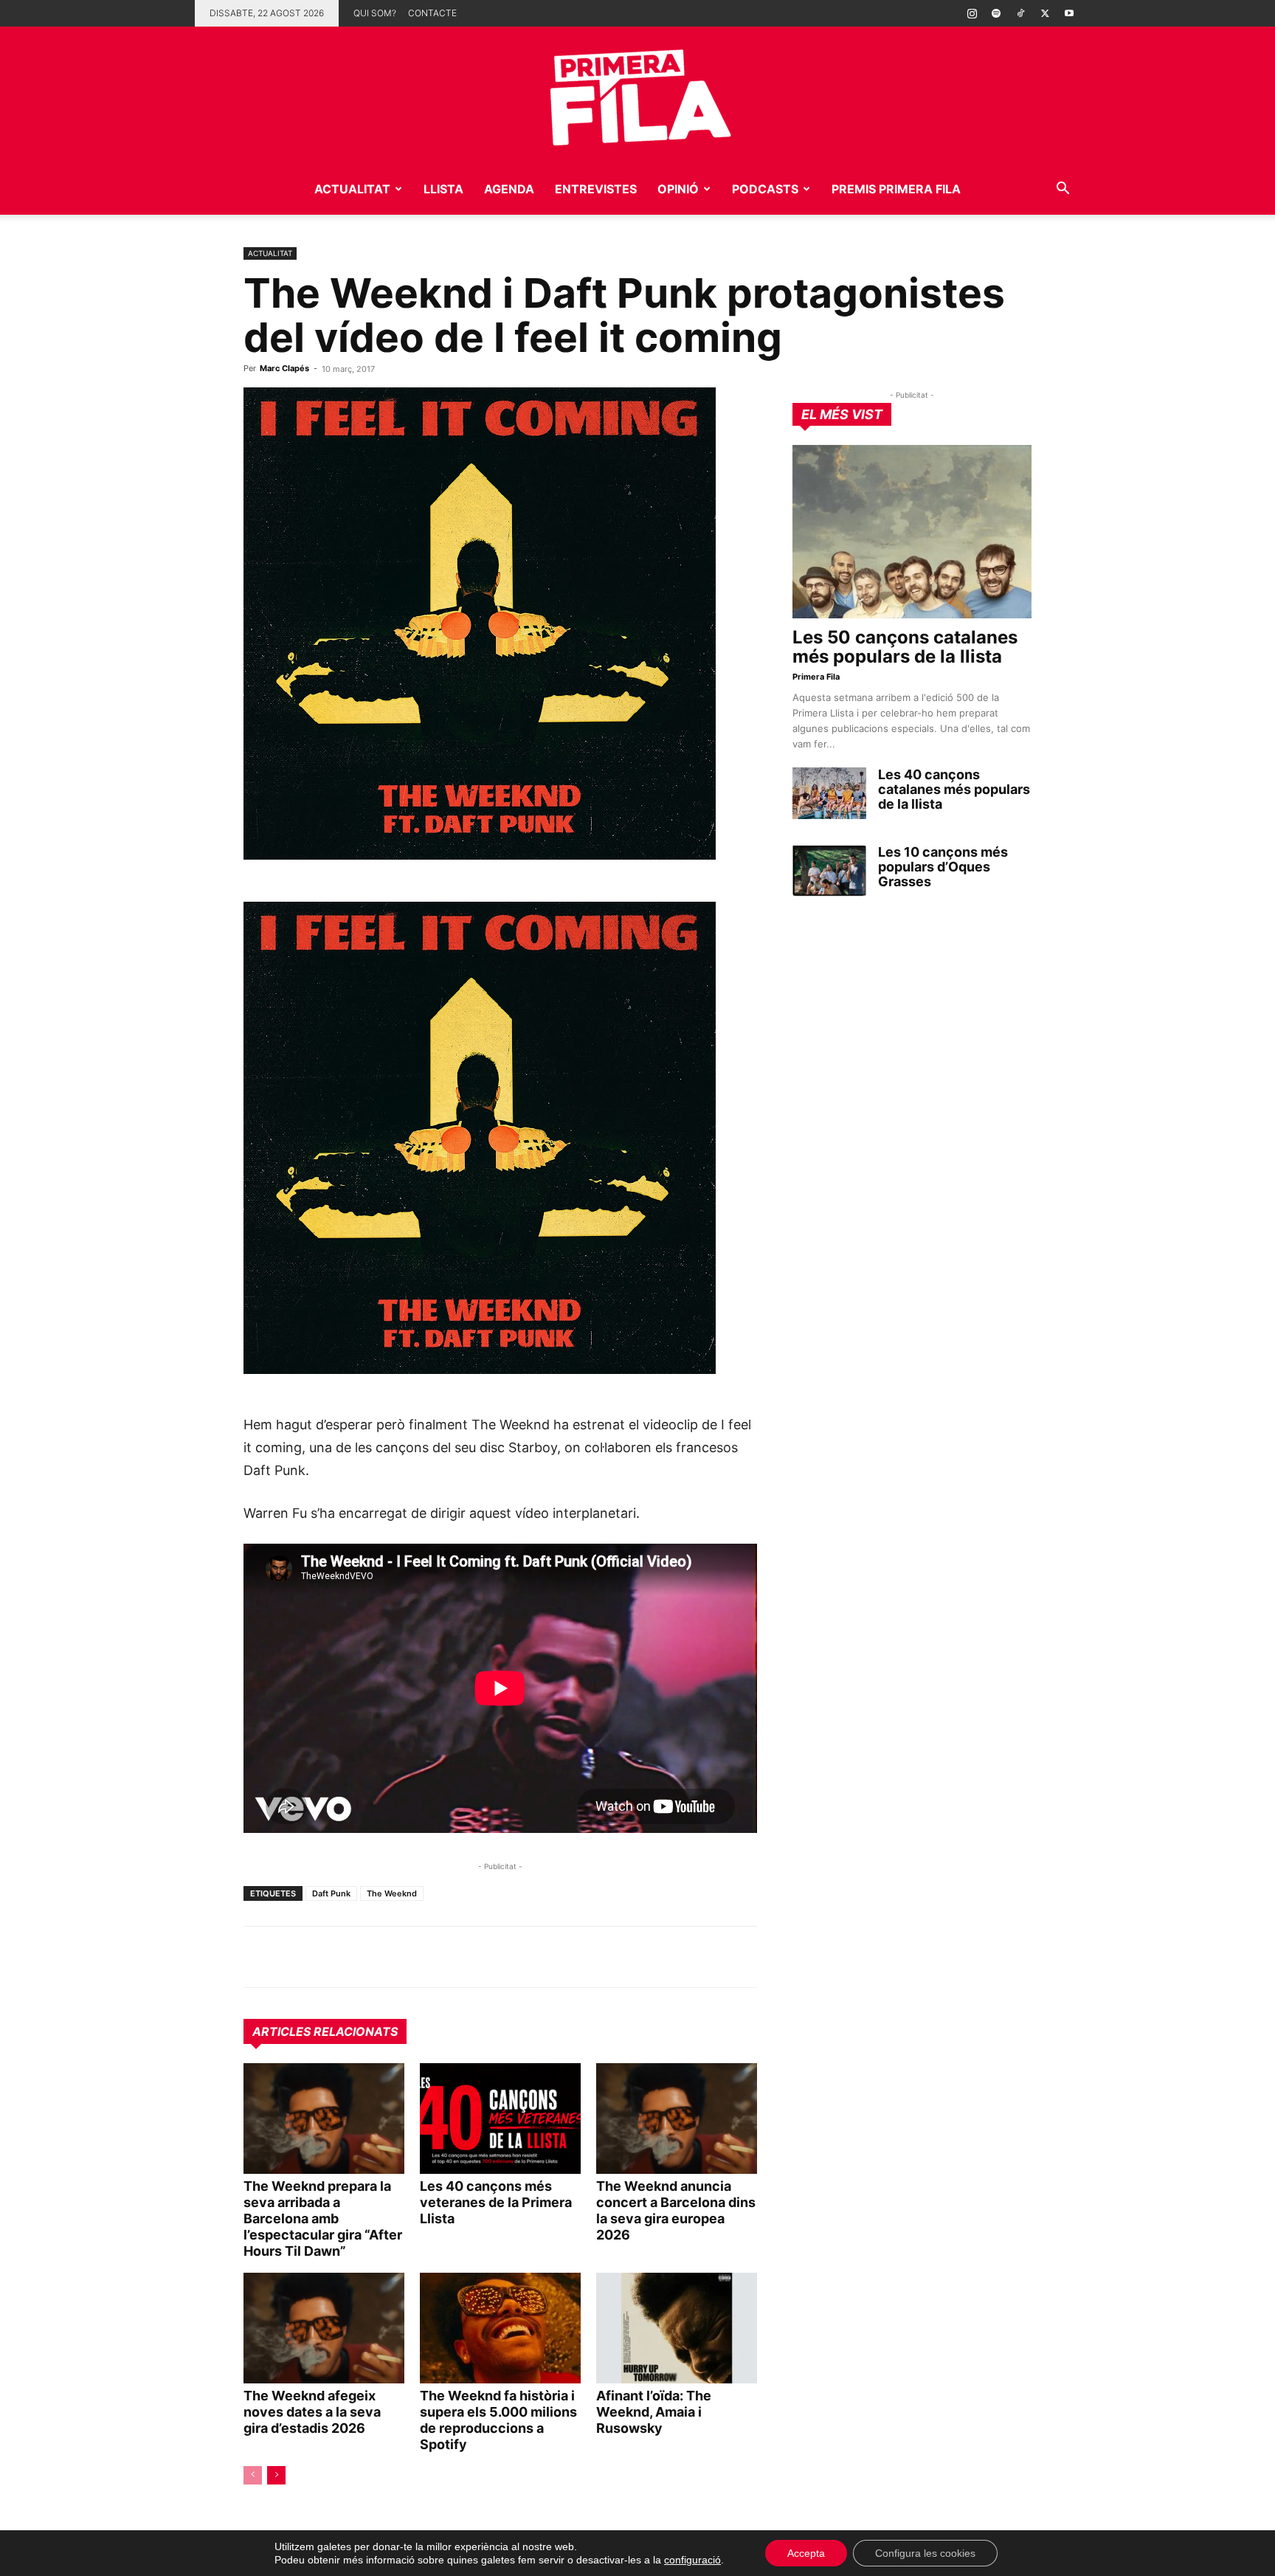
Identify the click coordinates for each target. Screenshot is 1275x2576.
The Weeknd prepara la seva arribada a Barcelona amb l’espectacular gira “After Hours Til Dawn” (323, 2218)
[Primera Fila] (637, 95)
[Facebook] (360, 1957)
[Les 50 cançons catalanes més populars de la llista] (912, 532)
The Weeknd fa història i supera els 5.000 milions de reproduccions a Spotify (498, 2420)
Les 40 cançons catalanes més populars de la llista (954, 789)
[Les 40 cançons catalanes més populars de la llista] (829, 793)
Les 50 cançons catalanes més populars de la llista (905, 647)
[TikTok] (1020, 13)
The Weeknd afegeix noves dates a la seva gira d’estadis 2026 (312, 2412)
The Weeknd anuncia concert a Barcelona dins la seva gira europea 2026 (676, 2210)
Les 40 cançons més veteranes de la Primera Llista (496, 2202)
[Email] (394, 1957)
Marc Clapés (284, 368)
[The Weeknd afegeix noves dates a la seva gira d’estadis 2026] (324, 2328)
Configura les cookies (925, 2553)
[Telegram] (292, 1957)
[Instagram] (972, 13)
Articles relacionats (325, 2031)
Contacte (432, 13)
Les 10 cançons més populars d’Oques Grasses (943, 867)
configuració (692, 2560)
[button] (1062, 190)
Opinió (678, 189)
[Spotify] (996, 13)
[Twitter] (1045, 13)
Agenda (509, 189)
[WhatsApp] (258, 1957)
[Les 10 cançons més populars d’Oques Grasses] (829, 871)
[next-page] (276, 2475)
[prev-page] (253, 2475)
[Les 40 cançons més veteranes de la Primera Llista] (500, 2119)
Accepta (806, 2553)
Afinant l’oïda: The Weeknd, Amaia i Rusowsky (654, 2412)
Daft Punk (331, 1893)
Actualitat (352, 189)
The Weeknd (392, 1893)
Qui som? (375, 13)
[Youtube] (1069, 13)
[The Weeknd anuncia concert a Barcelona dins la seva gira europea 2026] (677, 2119)
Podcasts (765, 189)
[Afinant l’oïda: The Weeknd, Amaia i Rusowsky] (677, 2328)
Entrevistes (596, 189)
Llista (443, 189)
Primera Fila (816, 677)
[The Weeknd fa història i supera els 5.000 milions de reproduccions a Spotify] (500, 2328)
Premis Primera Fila (896, 189)
